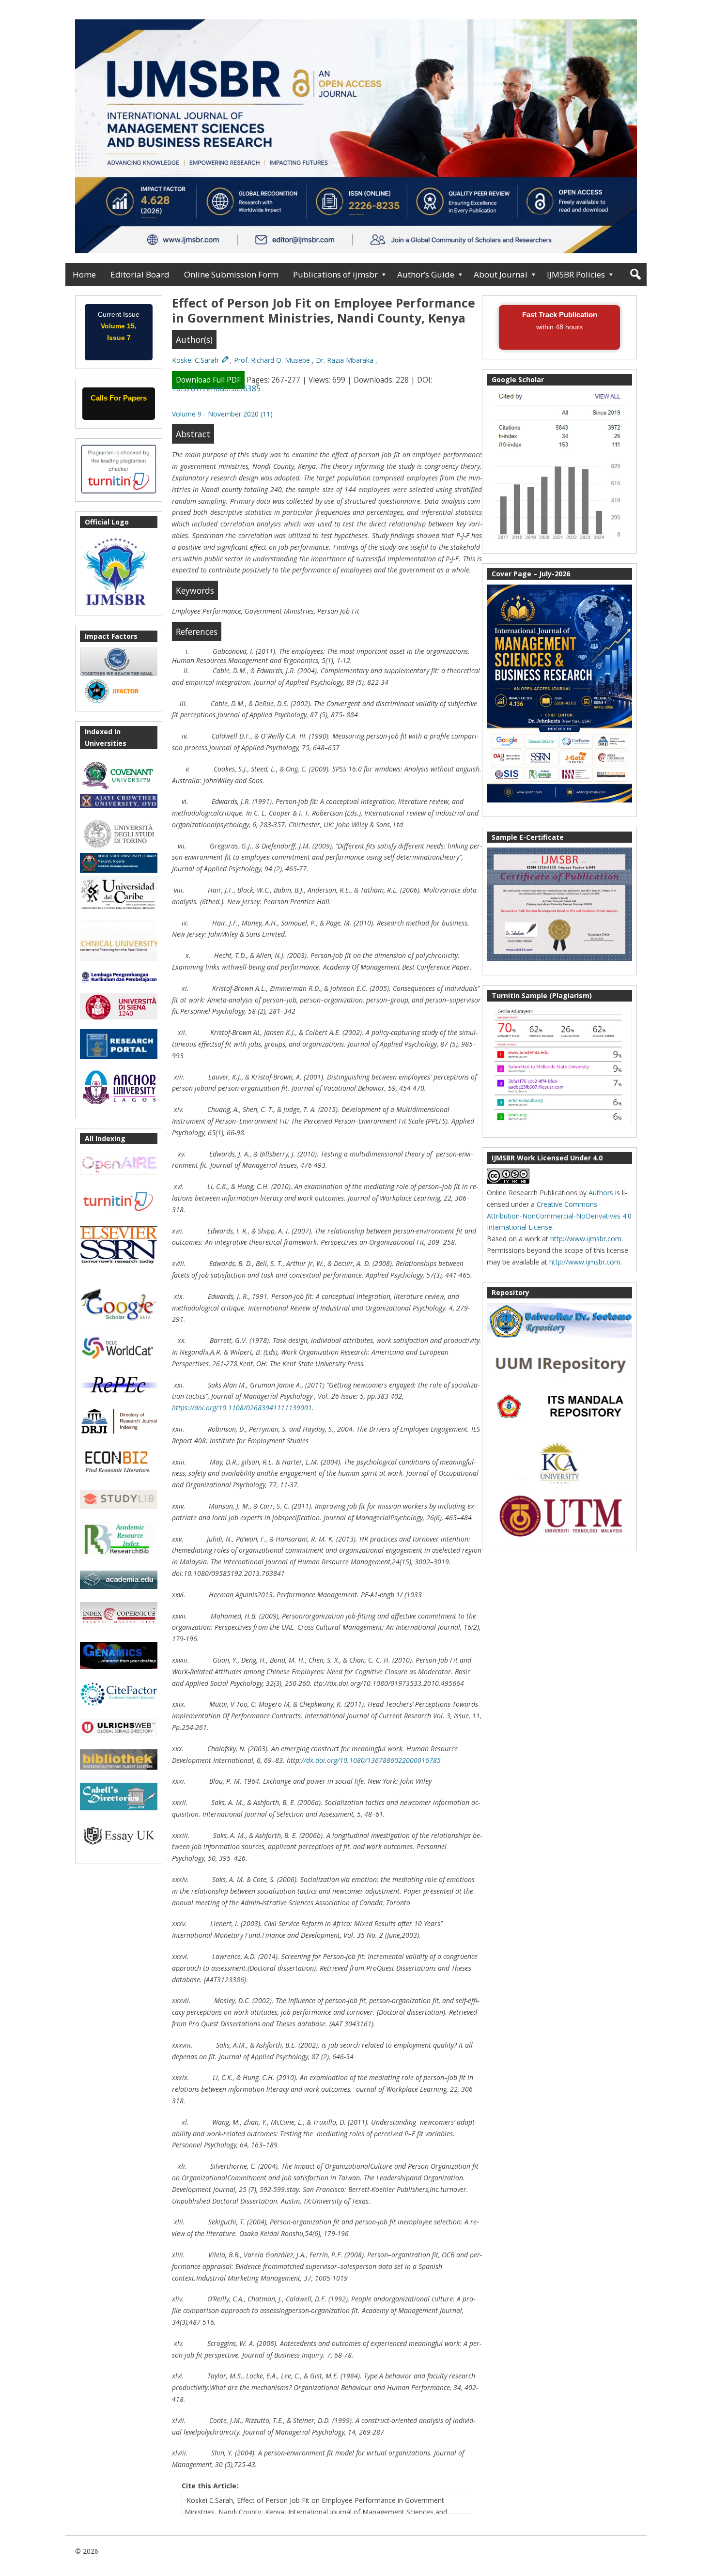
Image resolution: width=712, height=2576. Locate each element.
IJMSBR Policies (576, 274)
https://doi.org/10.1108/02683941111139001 (242, 1408)
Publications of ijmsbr (335, 274)
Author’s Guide (426, 274)
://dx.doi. (313, 1760)
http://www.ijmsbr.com (586, 1239)
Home (84, 274)
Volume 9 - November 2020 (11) (222, 414)
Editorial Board (140, 274)
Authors (601, 1193)
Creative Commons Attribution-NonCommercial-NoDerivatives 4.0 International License (559, 1216)
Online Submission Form (231, 274)
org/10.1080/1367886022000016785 (384, 1760)
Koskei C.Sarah (196, 360)
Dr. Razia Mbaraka (346, 360)
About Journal (501, 274)
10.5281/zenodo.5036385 (216, 389)
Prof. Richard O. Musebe (273, 360)
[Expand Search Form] (635, 274)
